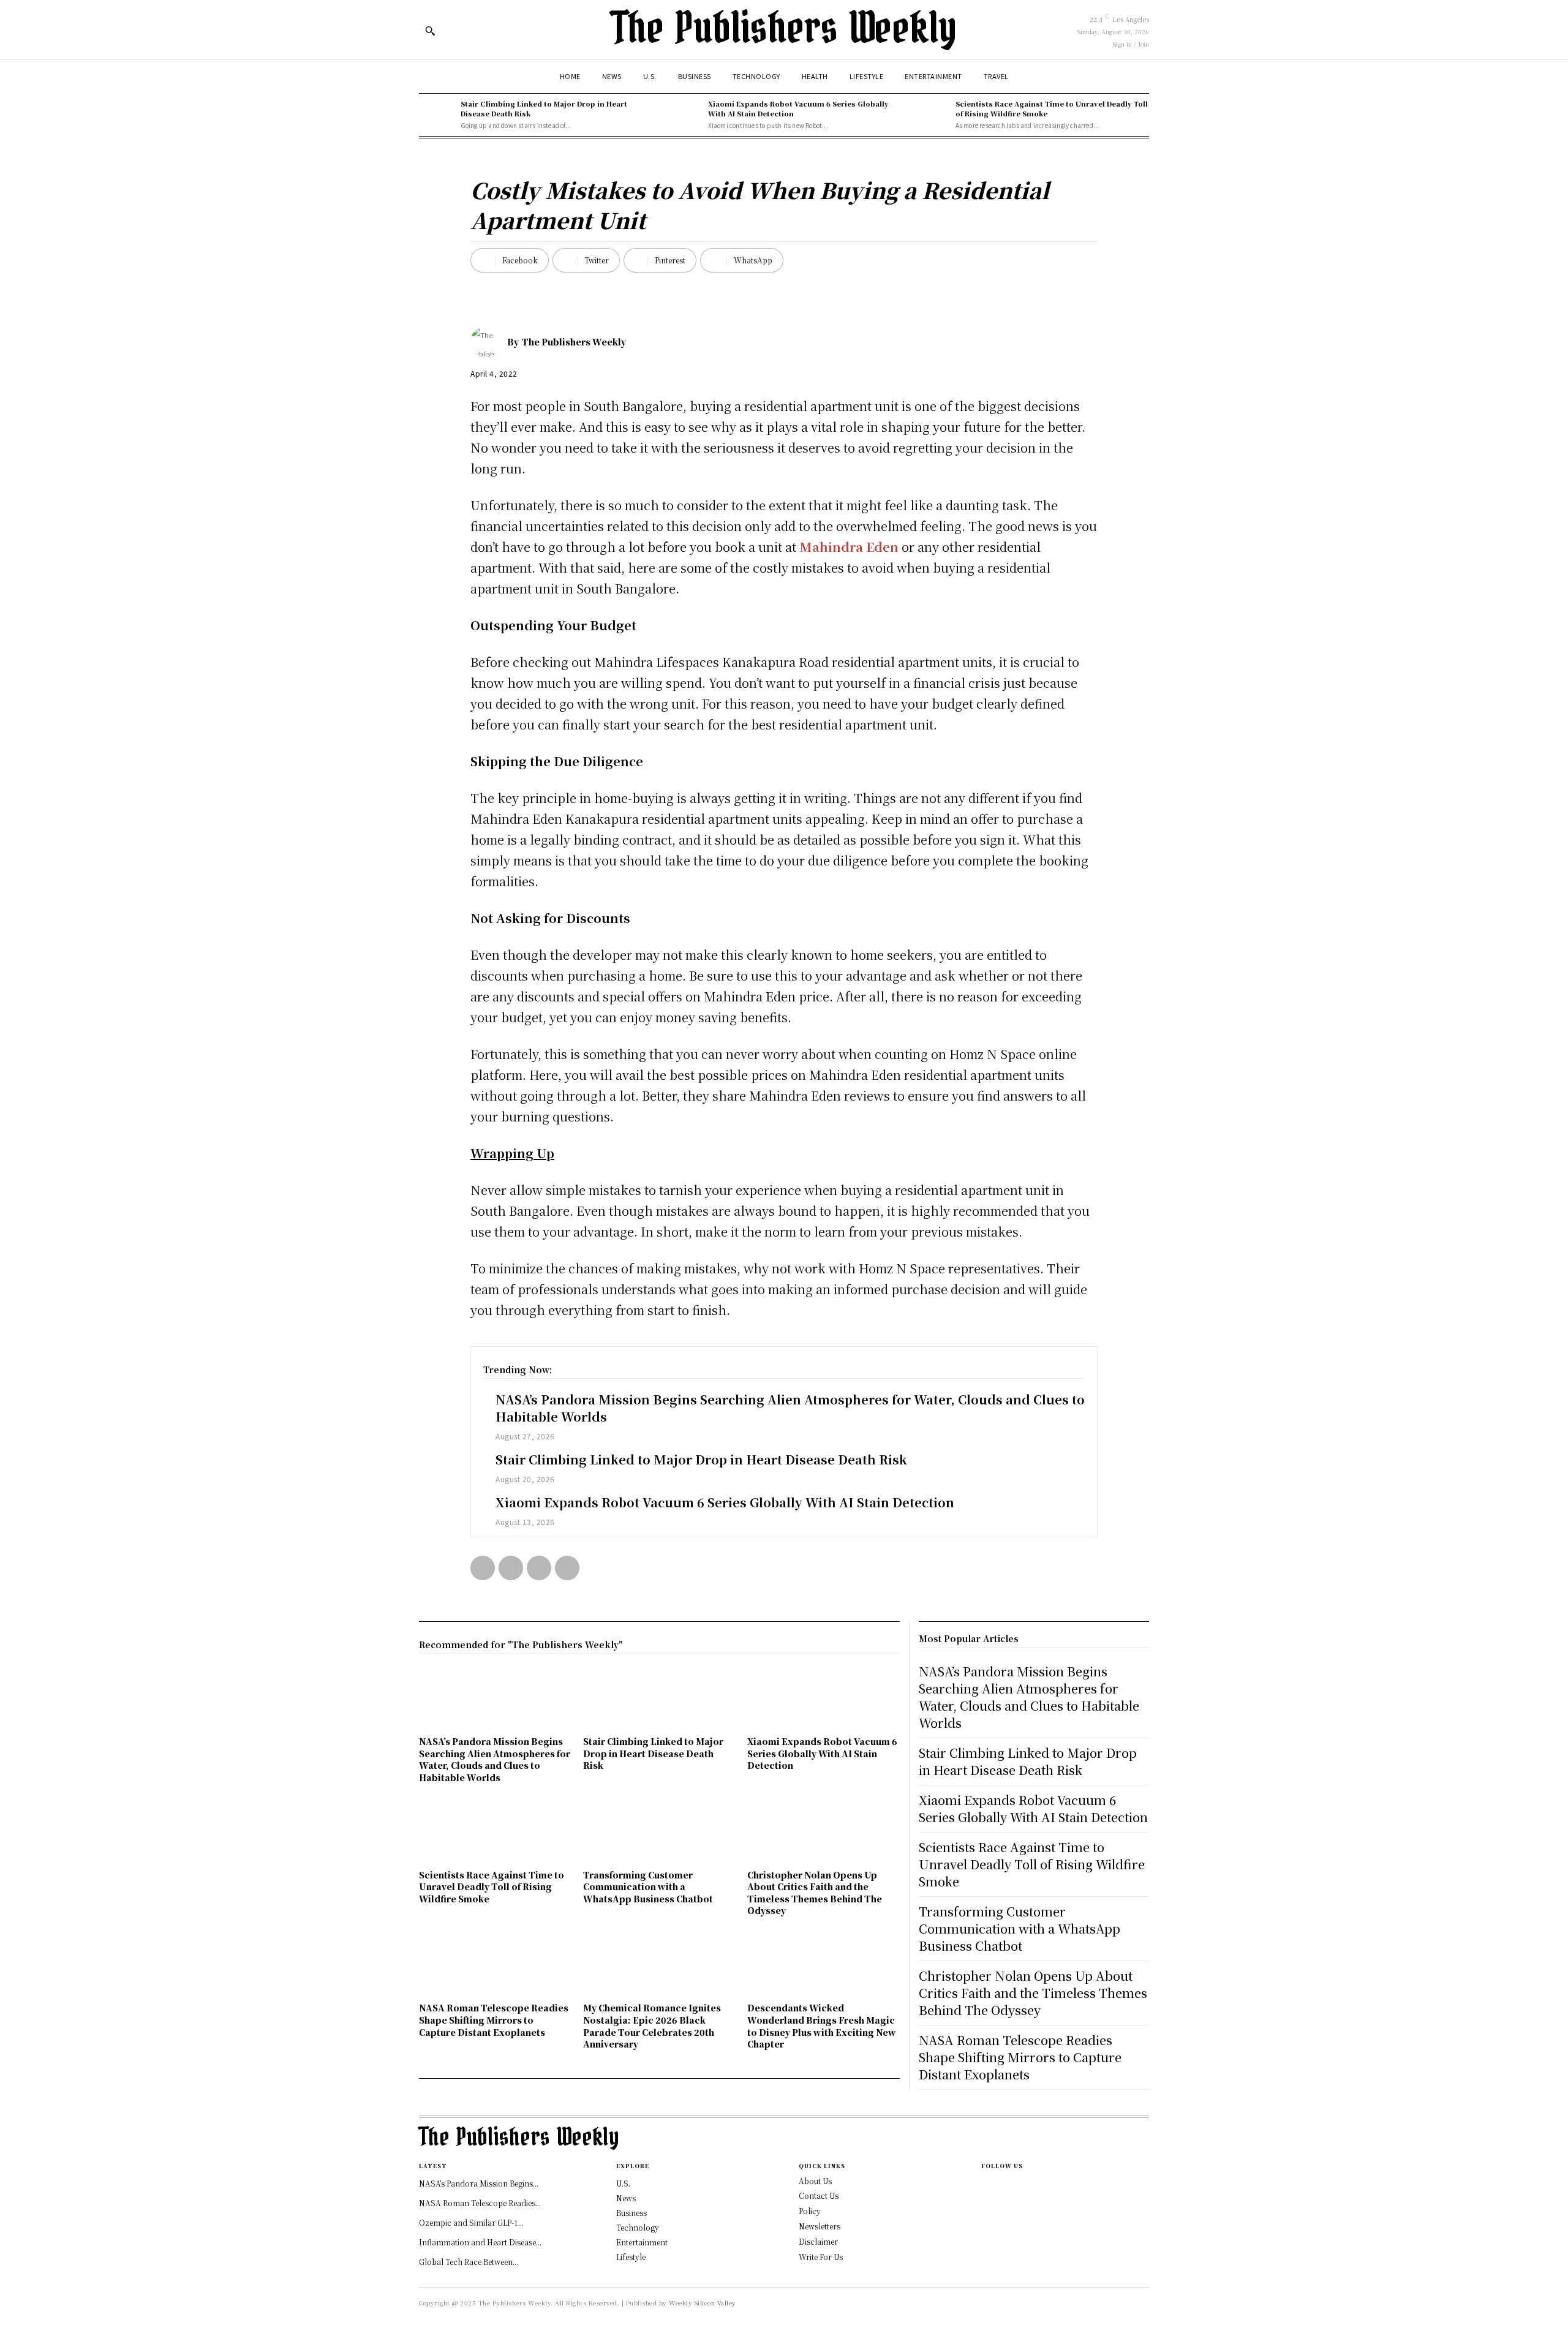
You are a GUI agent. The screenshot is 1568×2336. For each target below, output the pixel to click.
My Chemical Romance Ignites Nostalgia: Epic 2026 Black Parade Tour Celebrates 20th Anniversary (652, 2026)
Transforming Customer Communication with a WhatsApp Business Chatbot (648, 1887)
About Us (815, 2181)
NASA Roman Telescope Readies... (480, 2203)
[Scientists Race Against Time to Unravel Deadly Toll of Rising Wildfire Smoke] (932, 115)
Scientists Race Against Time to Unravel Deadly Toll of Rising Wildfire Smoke (1052, 108)
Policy (810, 2211)
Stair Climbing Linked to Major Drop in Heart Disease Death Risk (544, 108)
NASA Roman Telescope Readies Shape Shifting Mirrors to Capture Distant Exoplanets (494, 2020)
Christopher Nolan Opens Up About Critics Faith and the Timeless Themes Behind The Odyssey (815, 1893)
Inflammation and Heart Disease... (480, 2242)
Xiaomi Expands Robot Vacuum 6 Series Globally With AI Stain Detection (798, 108)
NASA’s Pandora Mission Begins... (479, 2183)
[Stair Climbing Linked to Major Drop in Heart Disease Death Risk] (437, 115)
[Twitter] (511, 1568)
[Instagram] (985, 2186)
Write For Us (821, 2257)
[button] (430, 31)
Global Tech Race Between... (469, 2262)
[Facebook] (483, 1568)
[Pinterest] (539, 1568)
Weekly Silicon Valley (703, 2303)
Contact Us (819, 2195)
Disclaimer (818, 2241)
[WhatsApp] (567, 1568)
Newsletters (820, 2226)
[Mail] (985, 2206)
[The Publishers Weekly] (489, 342)
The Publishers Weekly (574, 342)
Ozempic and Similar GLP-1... (471, 2222)
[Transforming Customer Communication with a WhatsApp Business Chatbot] (659, 1832)
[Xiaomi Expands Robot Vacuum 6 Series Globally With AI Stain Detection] (684, 115)
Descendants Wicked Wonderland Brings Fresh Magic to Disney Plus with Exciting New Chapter (822, 2026)
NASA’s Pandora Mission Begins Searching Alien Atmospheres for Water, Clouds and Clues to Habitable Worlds (790, 1408)
